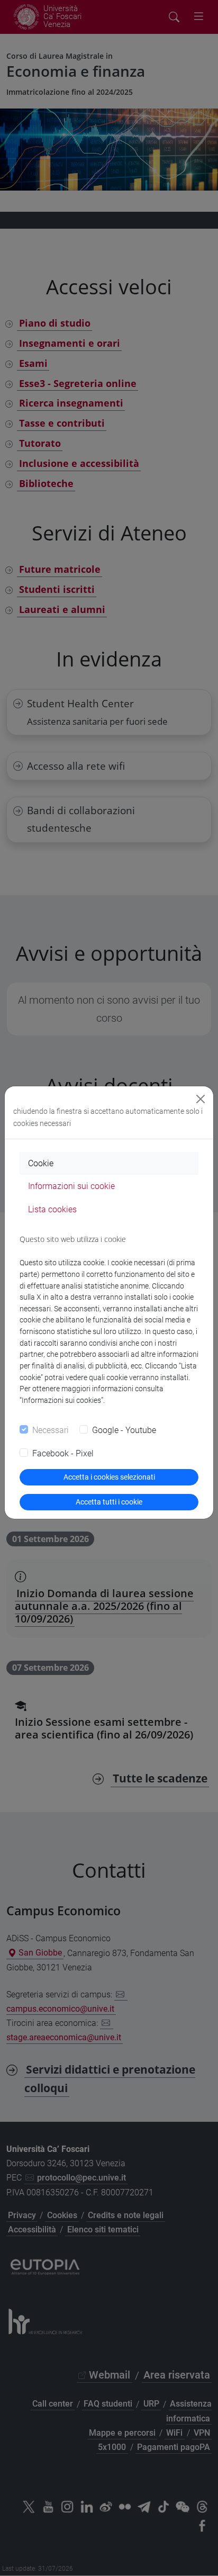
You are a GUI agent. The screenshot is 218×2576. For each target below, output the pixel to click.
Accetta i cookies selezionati (109, 1477)
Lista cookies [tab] (52, 1209)
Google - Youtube (124, 1430)
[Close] (201, 1099)
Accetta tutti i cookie (109, 1502)
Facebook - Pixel (63, 1453)
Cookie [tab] (41, 1163)
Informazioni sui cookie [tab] (71, 1186)
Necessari (51, 1430)
